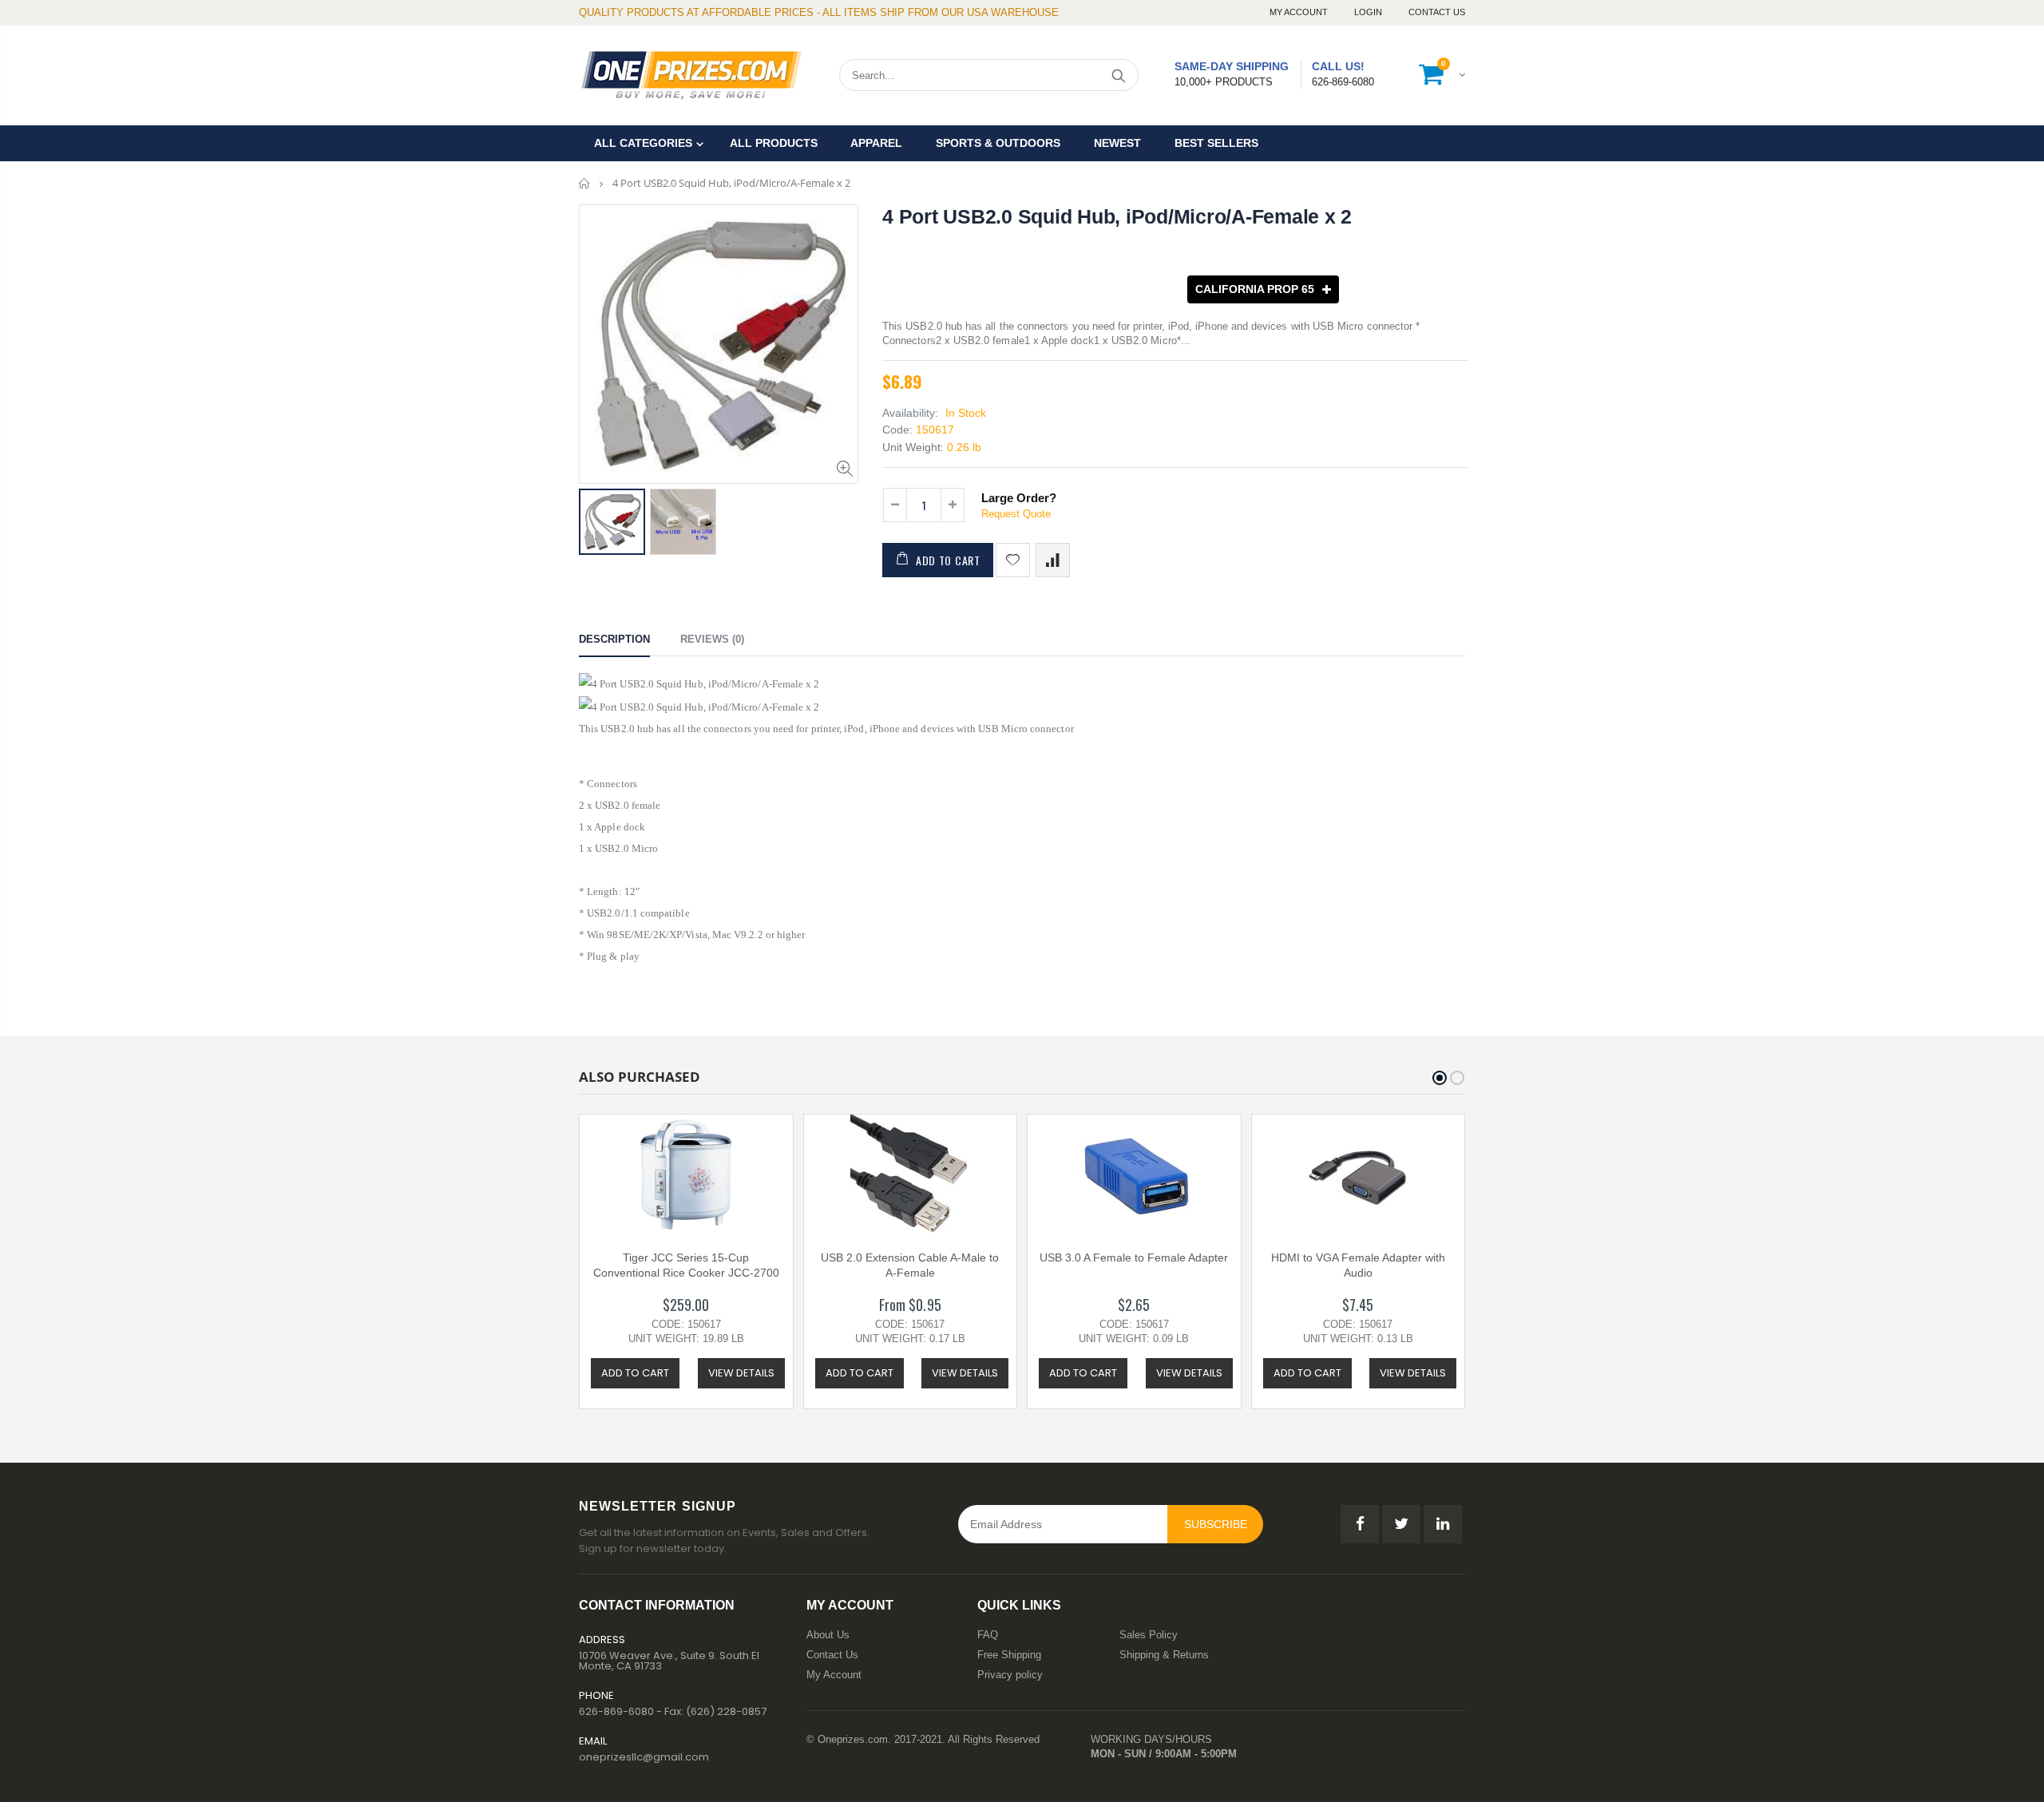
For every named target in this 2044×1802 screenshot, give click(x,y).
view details (741, 1373)
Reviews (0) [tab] (712, 639)
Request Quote (1016, 514)
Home (585, 183)
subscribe (1216, 1524)
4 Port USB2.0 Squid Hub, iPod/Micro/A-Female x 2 (1117, 216)
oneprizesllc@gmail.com (644, 1757)
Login (1369, 12)
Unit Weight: (913, 447)
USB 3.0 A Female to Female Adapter (1134, 1257)
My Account (1300, 12)
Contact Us (1437, 12)
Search (1118, 75)
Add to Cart (948, 560)
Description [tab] (614, 639)
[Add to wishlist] (1013, 560)
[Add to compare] (1053, 560)
